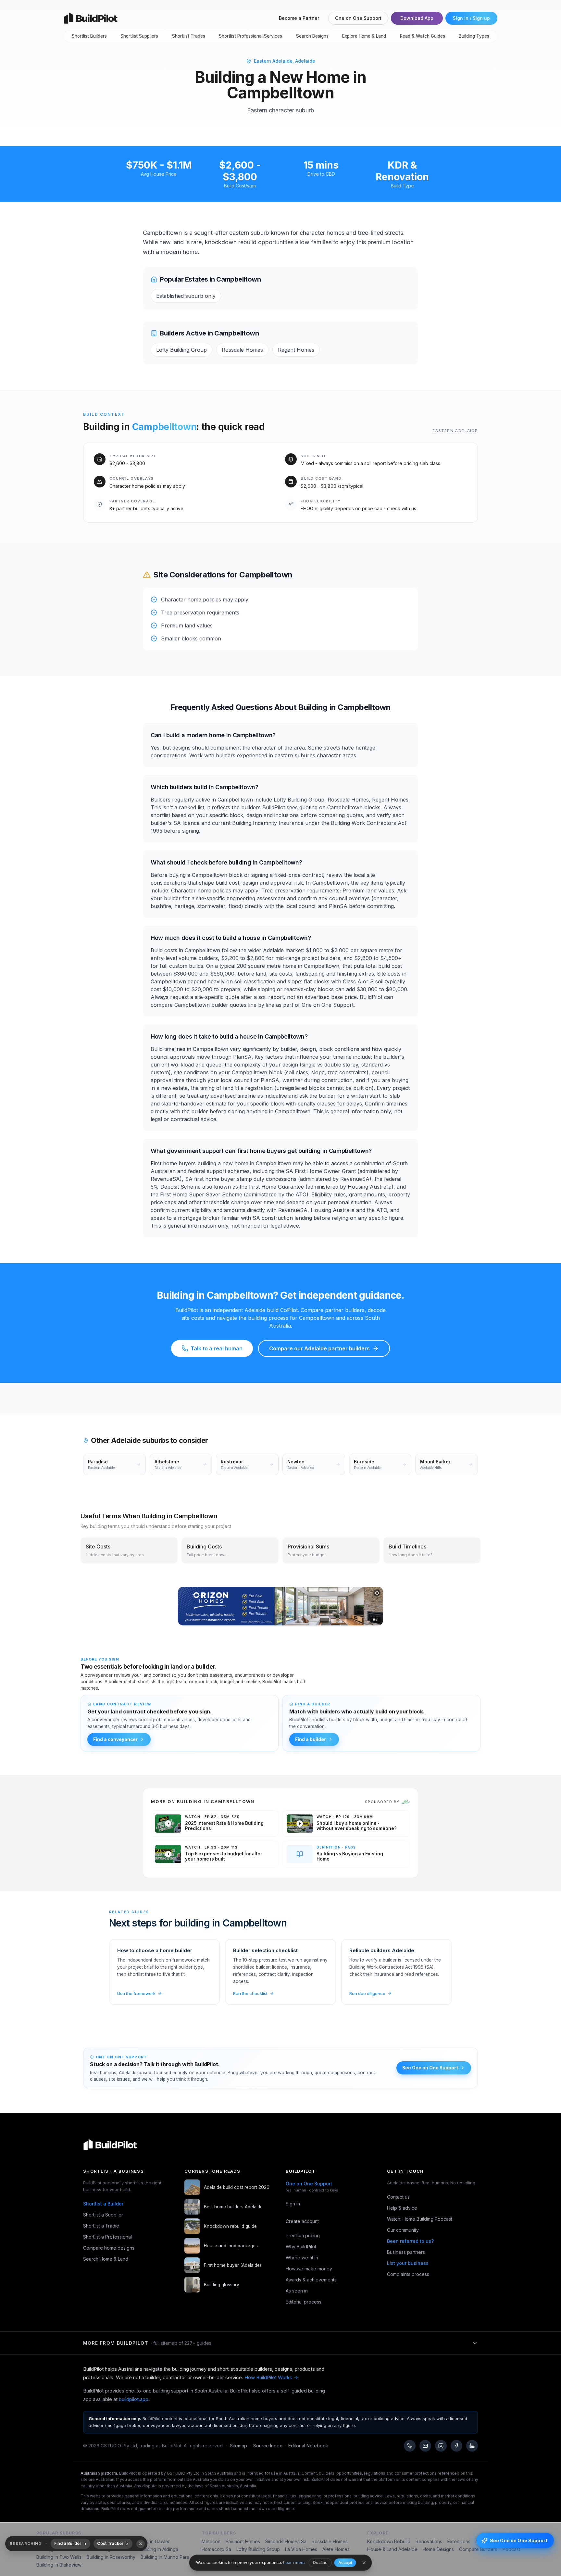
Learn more (294, 2563)
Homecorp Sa (216, 2549)
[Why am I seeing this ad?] (377, 1593)
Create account (302, 2221)
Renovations (429, 2541)
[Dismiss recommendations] (141, 2544)
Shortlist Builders (89, 36)
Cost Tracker (110, 2543)
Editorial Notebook (308, 2446)
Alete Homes (336, 2549)
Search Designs (312, 36)
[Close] (364, 2563)
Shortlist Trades (189, 36)
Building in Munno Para (165, 2557)
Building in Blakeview (59, 2565)
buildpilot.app (134, 2399)
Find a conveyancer (115, 1739)
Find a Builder (68, 2543)
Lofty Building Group (258, 2549)
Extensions (459, 2541)
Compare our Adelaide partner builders (319, 1348)
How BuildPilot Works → (271, 2377)
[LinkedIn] (472, 2446)
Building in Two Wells (59, 2557)
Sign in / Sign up (471, 18)
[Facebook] (456, 2446)
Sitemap (238, 2446)
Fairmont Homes (243, 2541)
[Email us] (425, 2446)
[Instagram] (441, 2446)
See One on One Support (430, 2068)
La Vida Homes (301, 2549)
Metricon (211, 2541)
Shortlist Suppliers (139, 36)
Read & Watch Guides (423, 36)
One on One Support (358, 18)
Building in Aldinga (159, 2549)
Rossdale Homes (330, 2541)
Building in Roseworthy (111, 2557)
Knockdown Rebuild (389, 2541)
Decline (320, 2563)
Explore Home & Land (364, 36)
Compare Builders (478, 2549)
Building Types (474, 36)
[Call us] (410, 2446)
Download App (417, 18)
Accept (345, 2563)
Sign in (293, 2204)
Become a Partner (299, 18)
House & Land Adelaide (392, 2549)
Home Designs (438, 2549)
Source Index (268, 2446)
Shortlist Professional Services (250, 36)
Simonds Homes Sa (286, 2541)
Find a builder (311, 1739)
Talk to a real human (217, 1348)
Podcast (511, 2549)
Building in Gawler (151, 2541)
